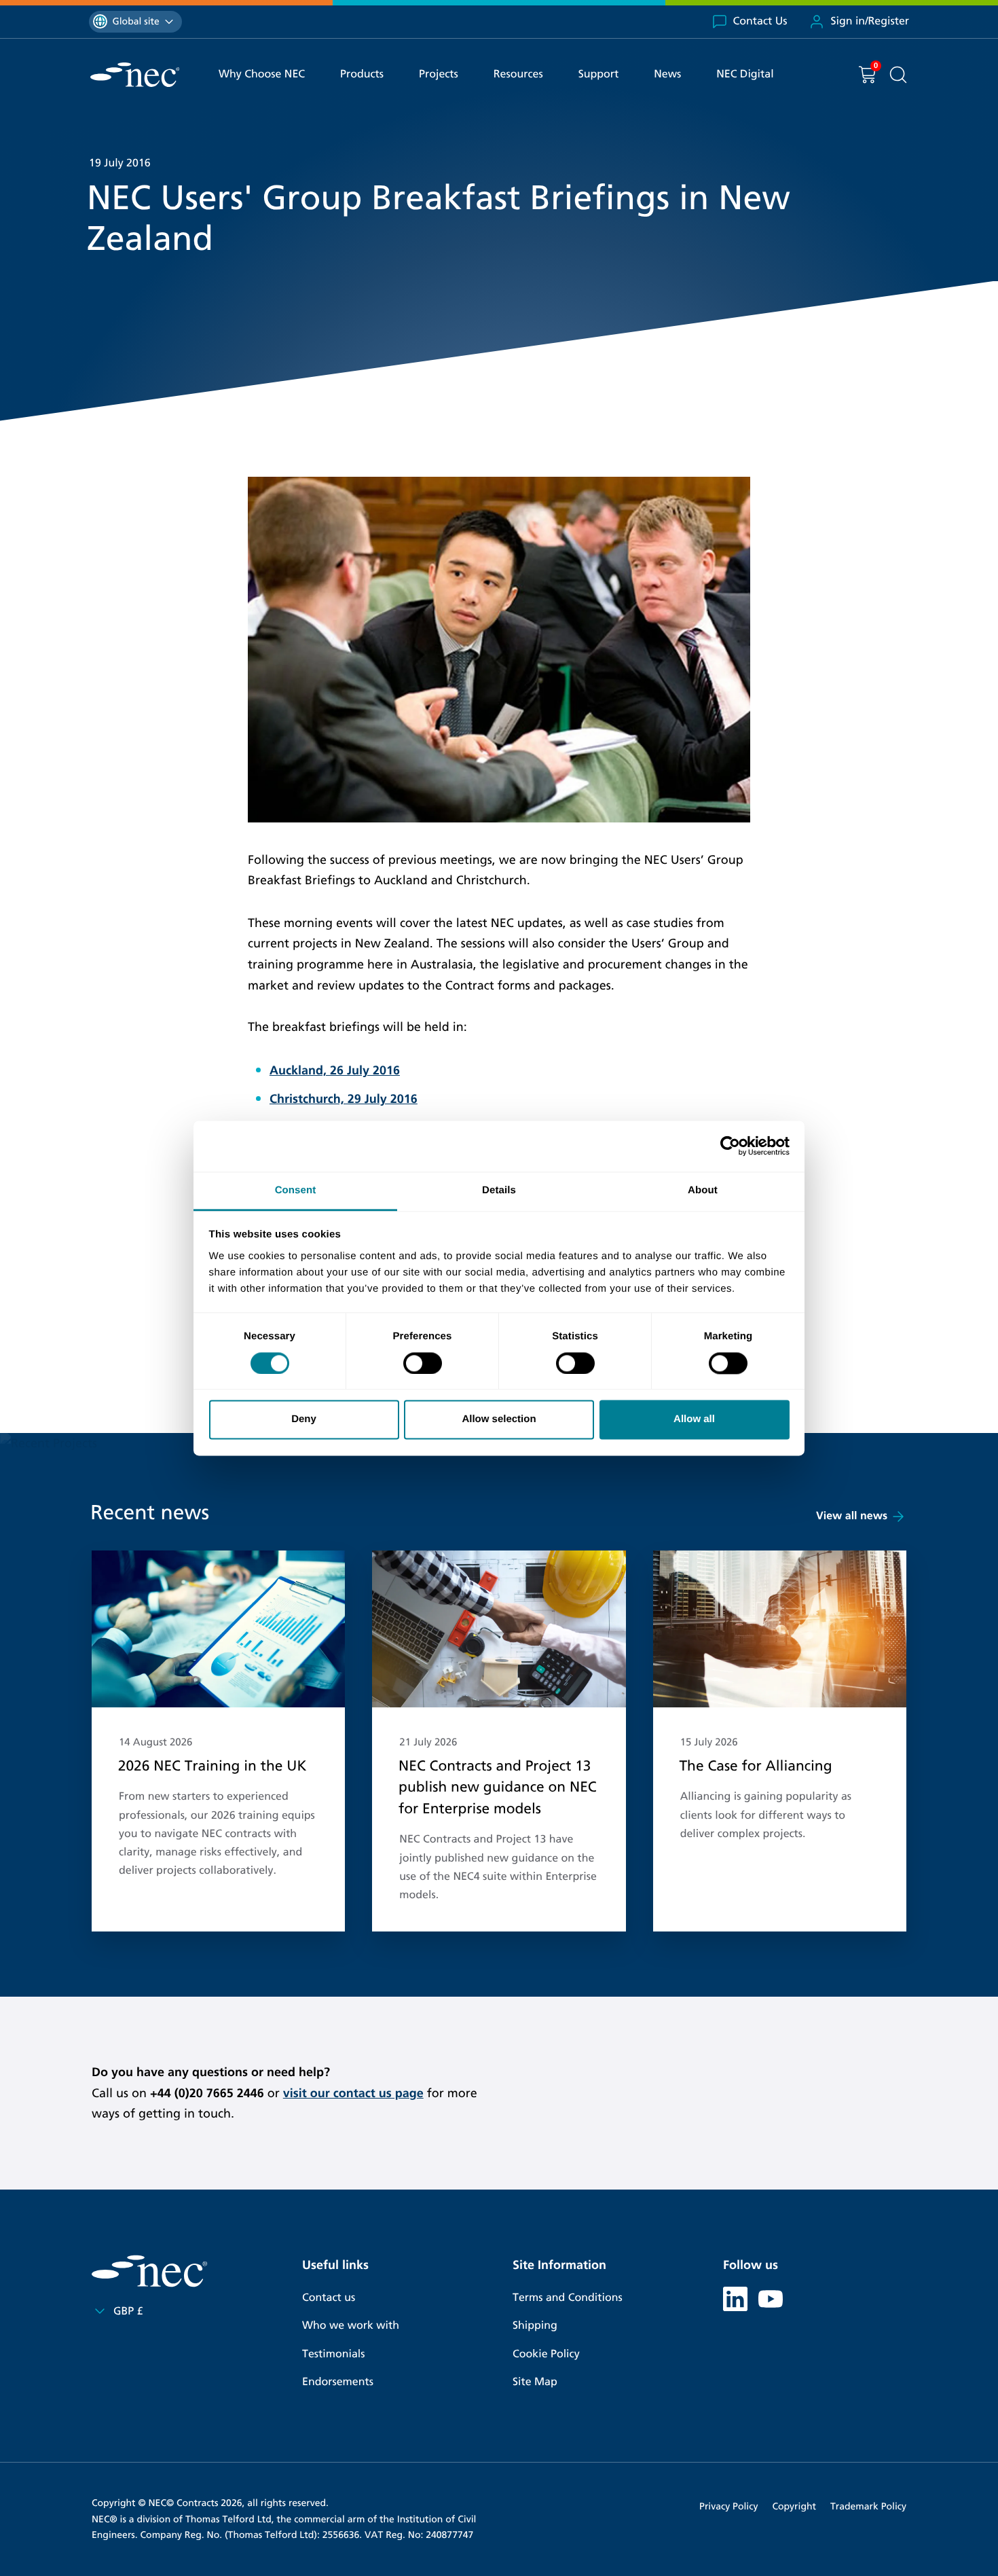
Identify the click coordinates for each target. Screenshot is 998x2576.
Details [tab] (499, 1190)
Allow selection (499, 1420)
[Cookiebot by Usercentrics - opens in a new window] (730, 1146)
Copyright (794, 2506)
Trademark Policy (868, 2506)
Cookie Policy (546, 2354)
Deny (304, 1420)
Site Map (535, 2382)
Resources (518, 74)
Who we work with (351, 2326)
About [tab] (703, 1190)
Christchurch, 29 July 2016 (344, 1099)
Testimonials (333, 2354)
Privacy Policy (728, 2506)
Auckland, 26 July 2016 (335, 1070)
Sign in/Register (870, 21)
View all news (852, 1516)
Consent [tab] (296, 1190)
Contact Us (760, 21)
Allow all (694, 1420)
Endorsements (338, 2382)
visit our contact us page (353, 2093)
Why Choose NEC (262, 74)
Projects (439, 74)
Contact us (329, 2298)
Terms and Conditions (568, 2298)
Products (362, 74)
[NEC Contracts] (135, 75)
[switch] (423, 1363)
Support (599, 74)
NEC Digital (745, 74)
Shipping (535, 2326)
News (667, 74)
